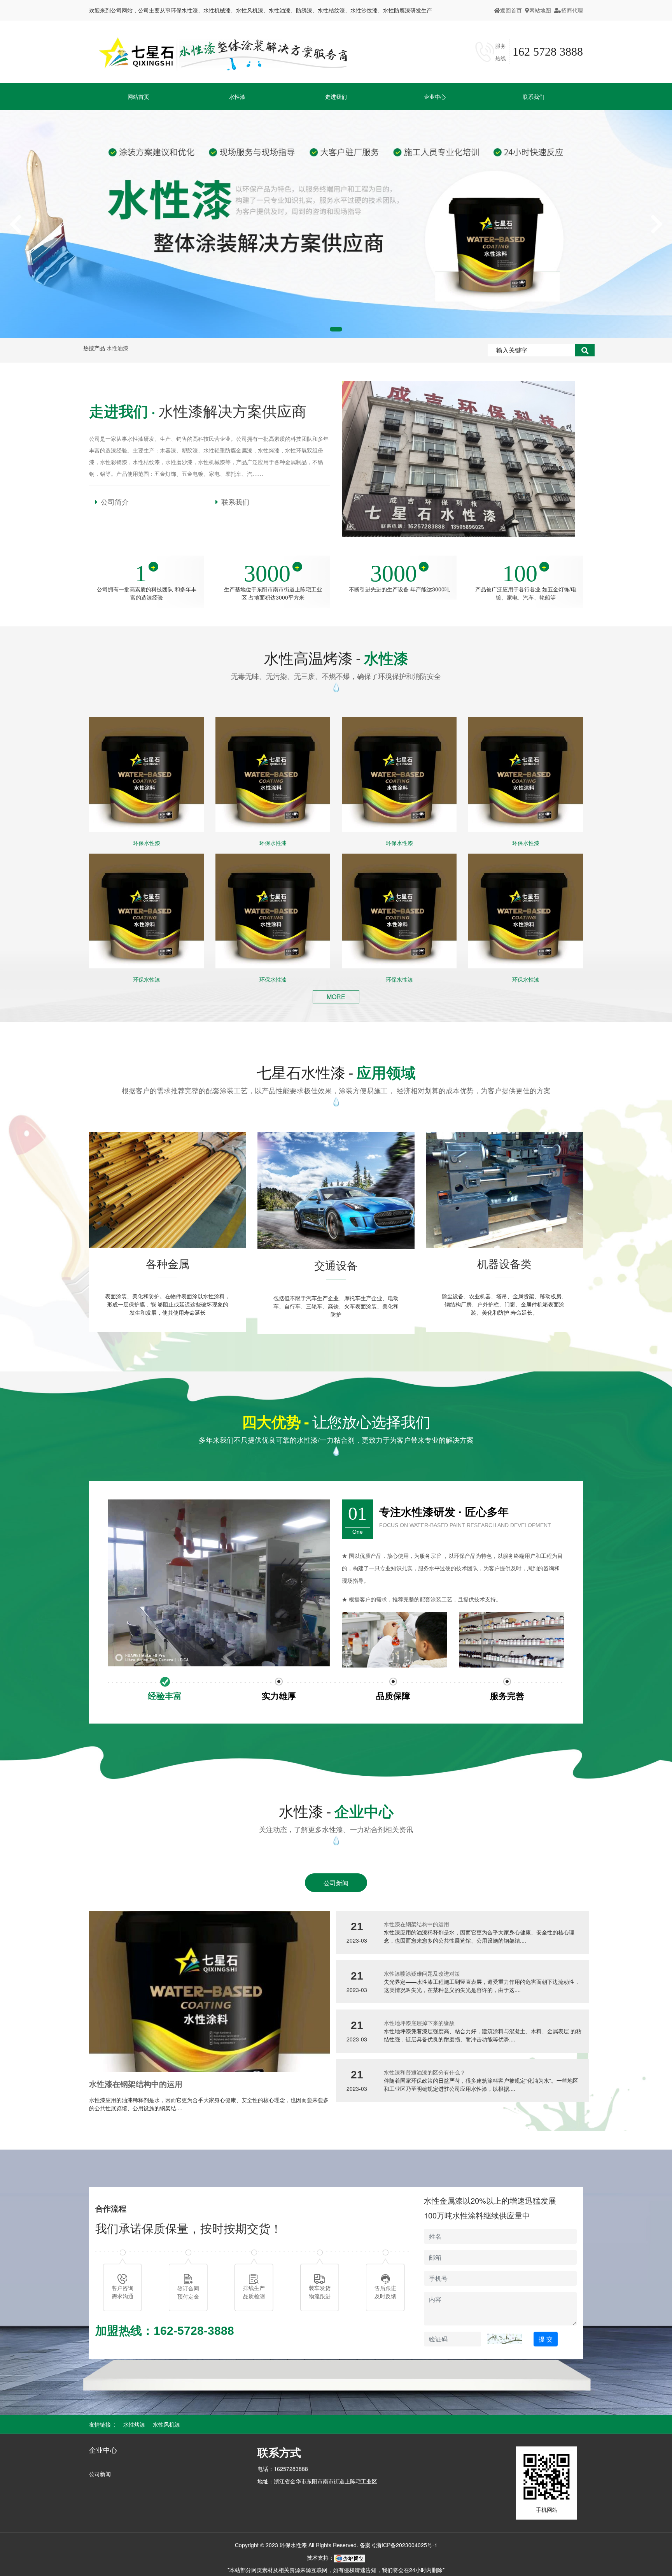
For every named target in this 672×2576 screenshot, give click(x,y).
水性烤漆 (134, 2424)
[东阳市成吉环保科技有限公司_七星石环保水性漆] (223, 52)
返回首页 (511, 10)
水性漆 (237, 96)
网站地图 (540, 10)
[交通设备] (336, 1190)
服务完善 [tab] (507, 1696)
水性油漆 (117, 348)
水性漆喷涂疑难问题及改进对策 (422, 1973)
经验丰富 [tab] (165, 1696)
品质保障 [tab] (393, 1696)
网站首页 (138, 96)
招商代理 (572, 10)
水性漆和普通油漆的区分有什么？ (425, 2072)
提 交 (546, 2339)
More (336, 997)
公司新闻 (100, 2474)
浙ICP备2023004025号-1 (407, 2545)
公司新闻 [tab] (336, 1883)
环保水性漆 (147, 843)
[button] (16, 224)
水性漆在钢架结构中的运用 (136, 2084)
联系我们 (534, 96)
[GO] (585, 350)
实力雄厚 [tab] (279, 1696)
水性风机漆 (166, 2424)
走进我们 (336, 96)
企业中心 (103, 2450)
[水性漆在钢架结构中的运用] (210, 1990)
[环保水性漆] (146, 774)
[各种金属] (167, 1189)
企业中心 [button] (435, 96)
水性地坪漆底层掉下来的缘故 (419, 2023)
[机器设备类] (505, 1189)
